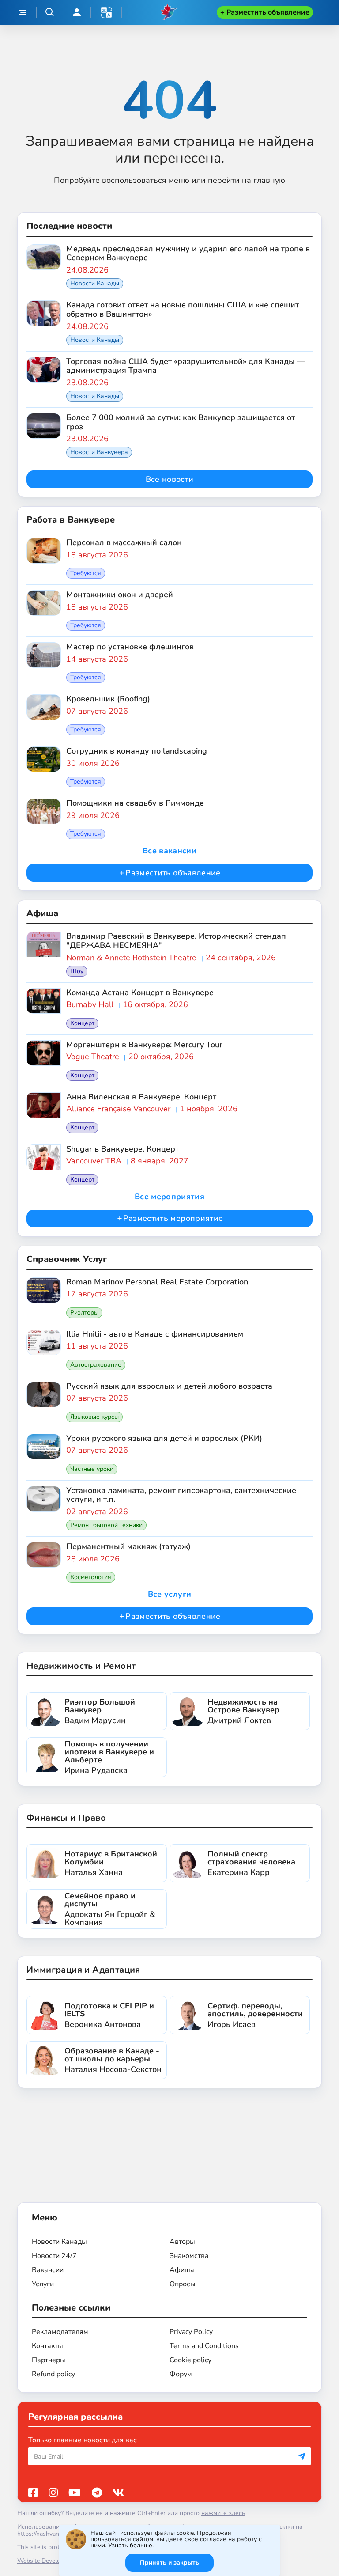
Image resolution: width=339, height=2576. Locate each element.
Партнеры (49, 2360)
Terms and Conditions (204, 2346)
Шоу (77, 971)
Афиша (182, 2270)
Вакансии (48, 2270)
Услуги (43, 2284)
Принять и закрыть (169, 2563)
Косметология (91, 1577)
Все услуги (170, 1594)
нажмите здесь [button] (223, 2513)
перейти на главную (247, 180)
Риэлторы (84, 1313)
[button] (106, 12)
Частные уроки (92, 1469)
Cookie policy (190, 2360)
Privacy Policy (191, 2332)
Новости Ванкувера (99, 452)
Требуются (86, 573)
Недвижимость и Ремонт (81, 1666)
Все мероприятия (169, 1197)
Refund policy (53, 2374)
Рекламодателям (60, 2332)
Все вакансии (169, 851)
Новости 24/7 (54, 2256)
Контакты (47, 2346)
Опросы (183, 2284)
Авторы (182, 2242)
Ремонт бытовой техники (106, 1525)
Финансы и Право (66, 1818)
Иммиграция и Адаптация (83, 1970)
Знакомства (189, 2256)
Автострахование (96, 1365)
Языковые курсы (94, 1417)
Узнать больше (130, 2545)
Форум (181, 2374)
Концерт (82, 1023)
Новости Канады (95, 283)
